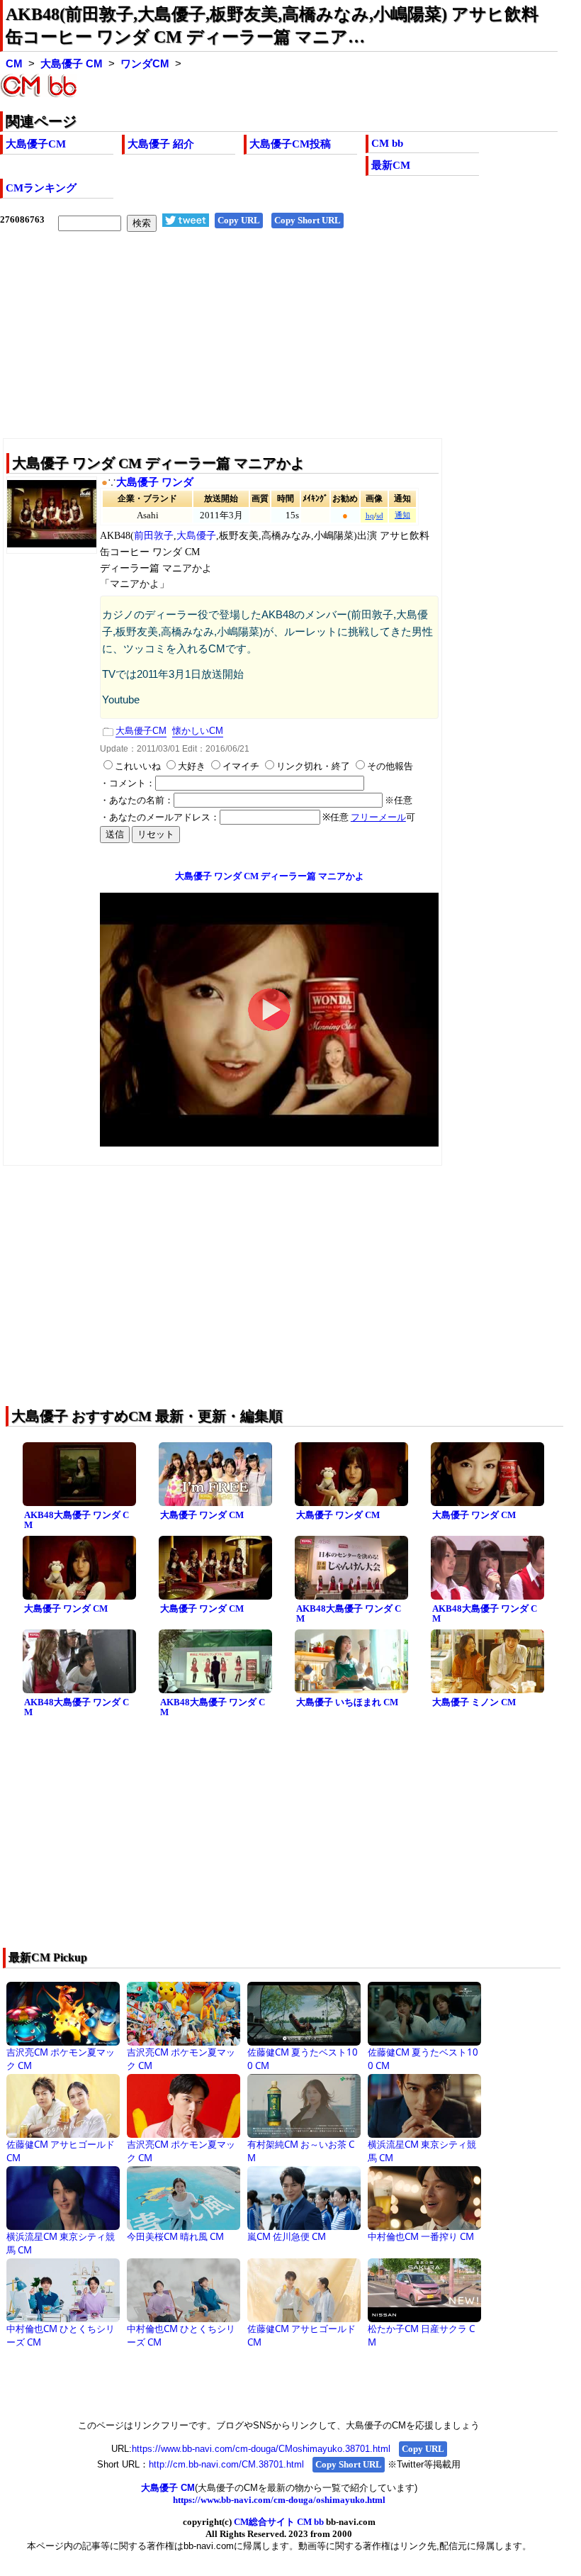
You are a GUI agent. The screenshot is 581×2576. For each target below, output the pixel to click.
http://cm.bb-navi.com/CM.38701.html (226, 2464)
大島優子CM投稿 (290, 144)
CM (14, 64)
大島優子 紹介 (161, 144)
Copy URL (239, 220)
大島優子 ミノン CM (474, 1702)
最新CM (391, 165)
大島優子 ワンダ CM (202, 1515)
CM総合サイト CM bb (279, 2522)
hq (370, 516)
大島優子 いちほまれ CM (347, 1702)
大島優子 (196, 536)
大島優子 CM (72, 64)
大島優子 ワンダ (155, 482)
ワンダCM (145, 64)
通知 (402, 515)
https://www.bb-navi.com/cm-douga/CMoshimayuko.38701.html (261, 2449)
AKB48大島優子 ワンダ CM (77, 1520)
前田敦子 (154, 536)
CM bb (387, 143)
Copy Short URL (308, 220)
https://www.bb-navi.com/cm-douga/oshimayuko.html (279, 2500)
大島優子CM (36, 144)
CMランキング (41, 188)
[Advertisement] (279, 346)
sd (380, 516)
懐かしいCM (198, 731)
